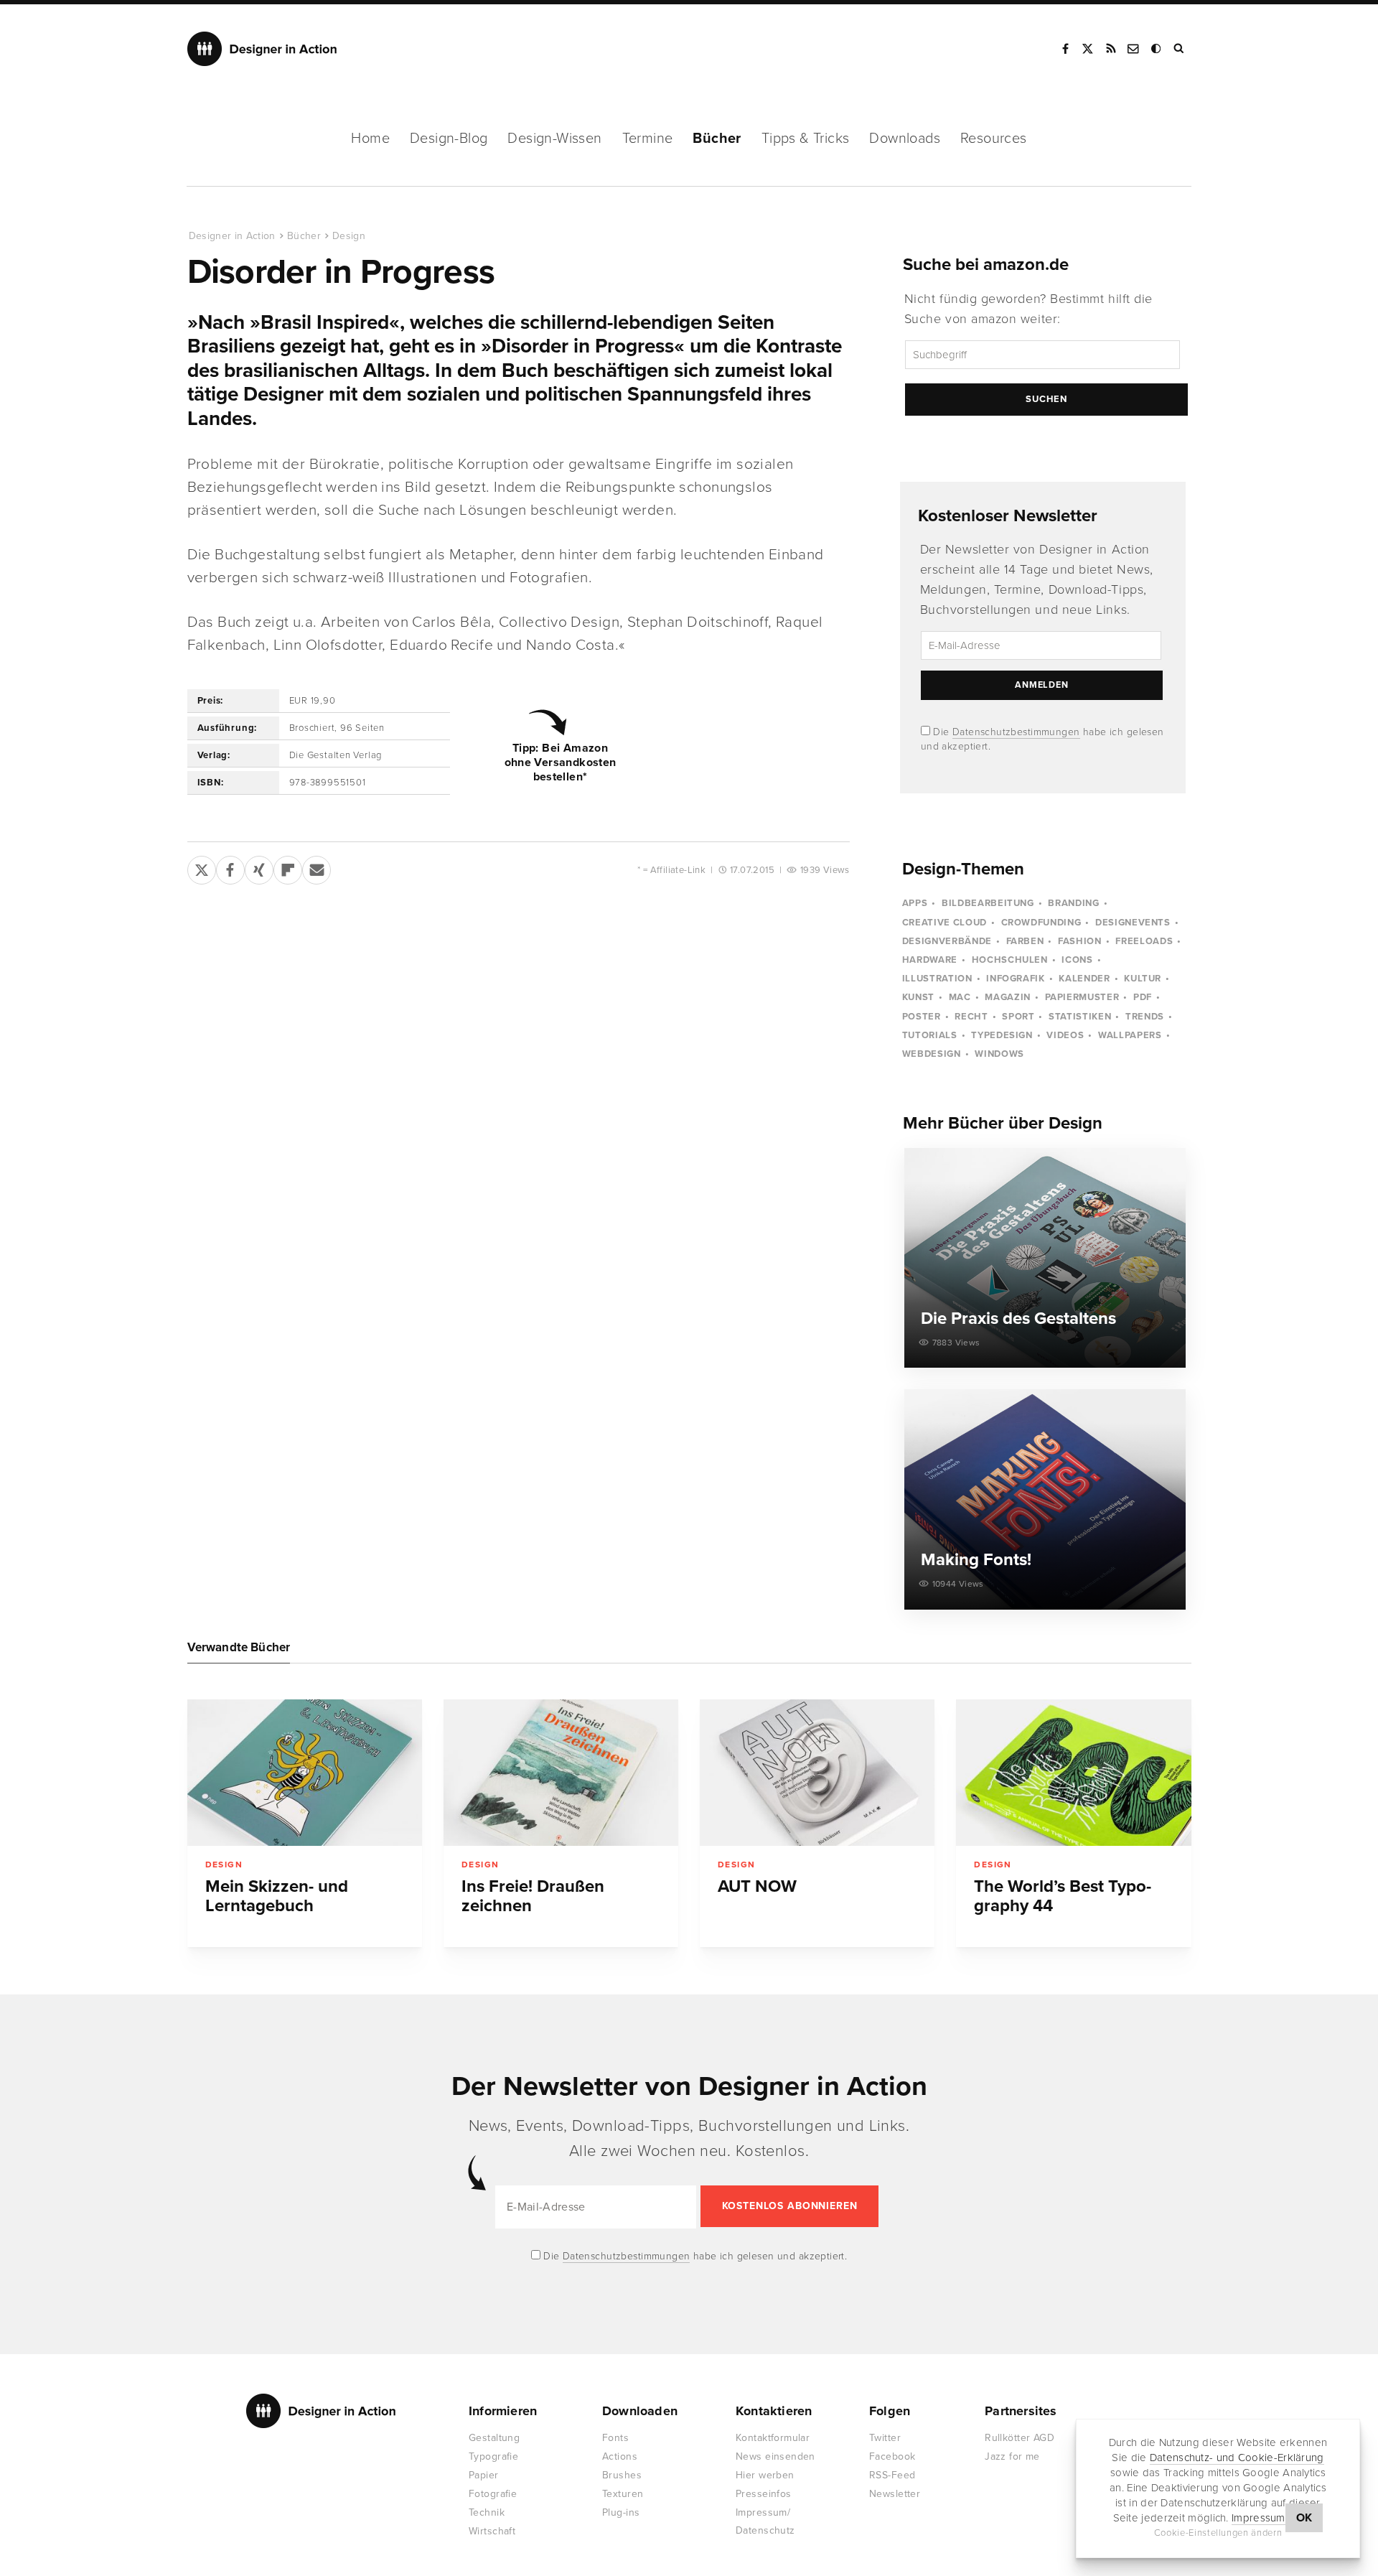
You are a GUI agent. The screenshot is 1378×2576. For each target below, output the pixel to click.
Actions (620, 2456)
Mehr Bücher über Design (1003, 1123)
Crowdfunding (1041, 923)
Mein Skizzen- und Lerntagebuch (277, 1896)
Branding (1073, 903)
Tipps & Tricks (806, 139)
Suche (1180, 49)
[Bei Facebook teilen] (230, 867)
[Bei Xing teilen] (259, 867)
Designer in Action (262, 49)
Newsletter (895, 2494)
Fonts (615, 2438)
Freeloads (1144, 941)
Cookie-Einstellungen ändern (1218, 2534)
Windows (999, 1054)
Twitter (885, 2438)
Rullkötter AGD (1020, 2438)
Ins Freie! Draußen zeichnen (533, 1896)
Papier (484, 2475)
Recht (971, 1017)
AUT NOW (757, 1886)
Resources (994, 139)
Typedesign (1002, 1035)
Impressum (1259, 2519)
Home (370, 139)
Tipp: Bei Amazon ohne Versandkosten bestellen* (561, 762)
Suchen (1046, 399)
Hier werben (765, 2475)
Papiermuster (1082, 997)
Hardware (930, 960)
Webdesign (932, 1054)
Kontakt (1134, 49)
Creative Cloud (945, 923)
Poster (922, 1017)
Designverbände (947, 941)
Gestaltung (494, 2438)
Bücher (717, 139)
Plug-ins (621, 2512)
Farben (1025, 941)
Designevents (1133, 923)
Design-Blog (449, 139)
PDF (1143, 997)
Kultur (1143, 979)
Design (349, 236)
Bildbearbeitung (988, 903)
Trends (1145, 1017)
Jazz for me (1012, 2456)
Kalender (1084, 979)
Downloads (905, 139)
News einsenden (775, 2456)
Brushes (622, 2475)
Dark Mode (1157, 49)
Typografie (493, 2456)
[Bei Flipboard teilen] (288, 867)
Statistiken (1080, 1017)
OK (1304, 2519)
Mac (960, 997)
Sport (1018, 1017)
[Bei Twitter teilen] (202, 867)
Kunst (918, 997)
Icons (1077, 960)
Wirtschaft (492, 2531)
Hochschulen (1010, 960)
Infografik (1016, 979)
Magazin (1008, 997)
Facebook (1065, 49)
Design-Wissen (554, 139)
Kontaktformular (773, 2438)
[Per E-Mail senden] (317, 867)
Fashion (1080, 941)
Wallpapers (1130, 1035)
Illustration (937, 979)
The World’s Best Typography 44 (1063, 1896)
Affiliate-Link (678, 870)
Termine (648, 139)
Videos (1065, 1035)
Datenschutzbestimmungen (1016, 732)
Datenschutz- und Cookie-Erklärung (1237, 2458)
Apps (915, 903)
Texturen (623, 2494)
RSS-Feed (892, 2475)
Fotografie (493, 2494)
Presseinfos (764, 2494)
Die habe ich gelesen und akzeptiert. (694, 2256)
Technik (487, 2512)
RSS (1111, 49)
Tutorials (930, 1035)
